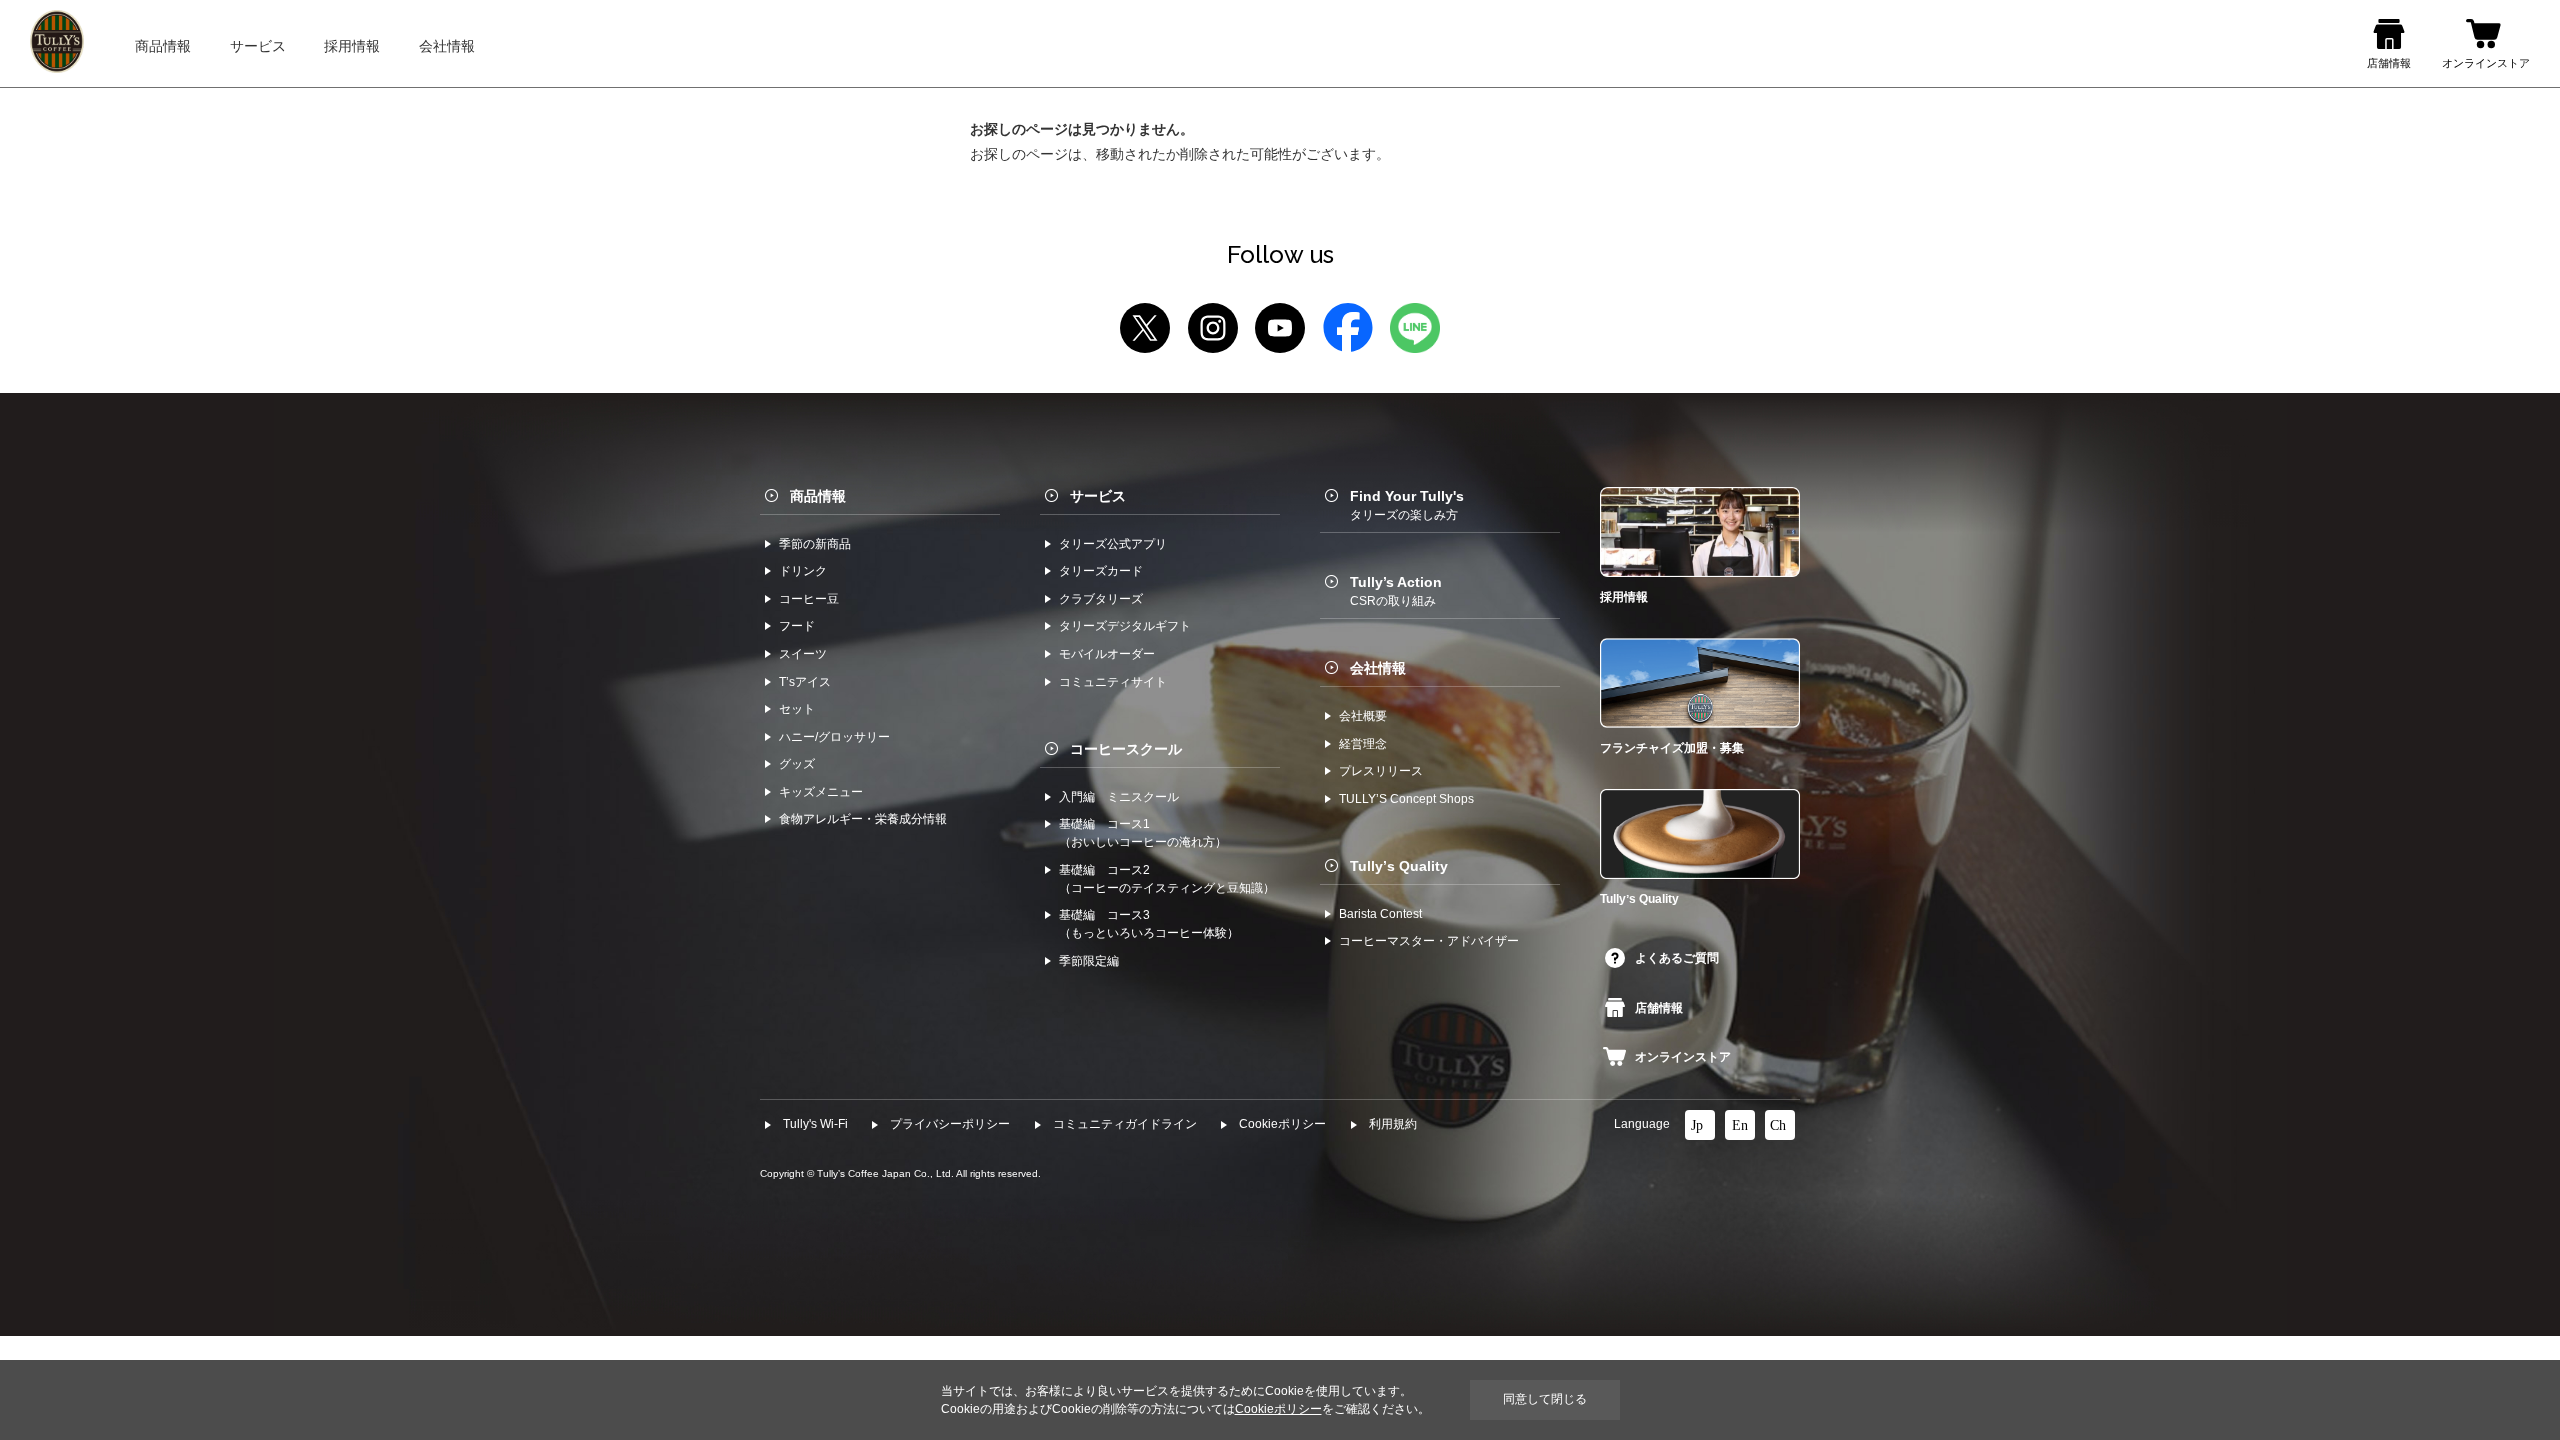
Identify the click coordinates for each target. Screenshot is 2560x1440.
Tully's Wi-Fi (815, 1124)
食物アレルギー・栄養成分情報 (863, 819)
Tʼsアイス (805, 682)
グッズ (797, 764)
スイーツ (803, 654)
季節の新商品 (815, 544)
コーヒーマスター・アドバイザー (1429, 941)
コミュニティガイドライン (1125, 1124)
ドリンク (803, 571)
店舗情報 (1659, 1008)
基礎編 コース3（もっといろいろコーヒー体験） (1149, 924)
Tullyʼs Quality (1399, 866)
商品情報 (818, 496)
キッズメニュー (821, 792)
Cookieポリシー (1282, 1124)
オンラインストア (1683, 1057)
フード (797, 626)
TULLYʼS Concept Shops (1406, 799)
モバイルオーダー (1107, 654)
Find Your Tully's (1407, 505)
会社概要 (1363, 716)
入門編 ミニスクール (1119, 797)
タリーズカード (1101, 571)
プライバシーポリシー (950, 1124)
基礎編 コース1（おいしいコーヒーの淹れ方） (1143, 833)
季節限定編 (1089, 961)
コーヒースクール (1126, 749)
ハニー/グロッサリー (834, 737)
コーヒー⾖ (809, 599)
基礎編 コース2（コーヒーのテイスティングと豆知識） (1167, 879)
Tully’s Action (1396, 591)
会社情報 (1378, 668)
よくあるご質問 (1677, 958)
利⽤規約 (1393, 1124)
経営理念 (1363, 744)
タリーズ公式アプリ (1113, 544)
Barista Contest (1380, 914)
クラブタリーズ (1101, 599)
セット (797, 709)
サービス (1098, 496)
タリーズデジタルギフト (1125, 626)
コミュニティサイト (1113, 682)
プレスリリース (1381, 771)
